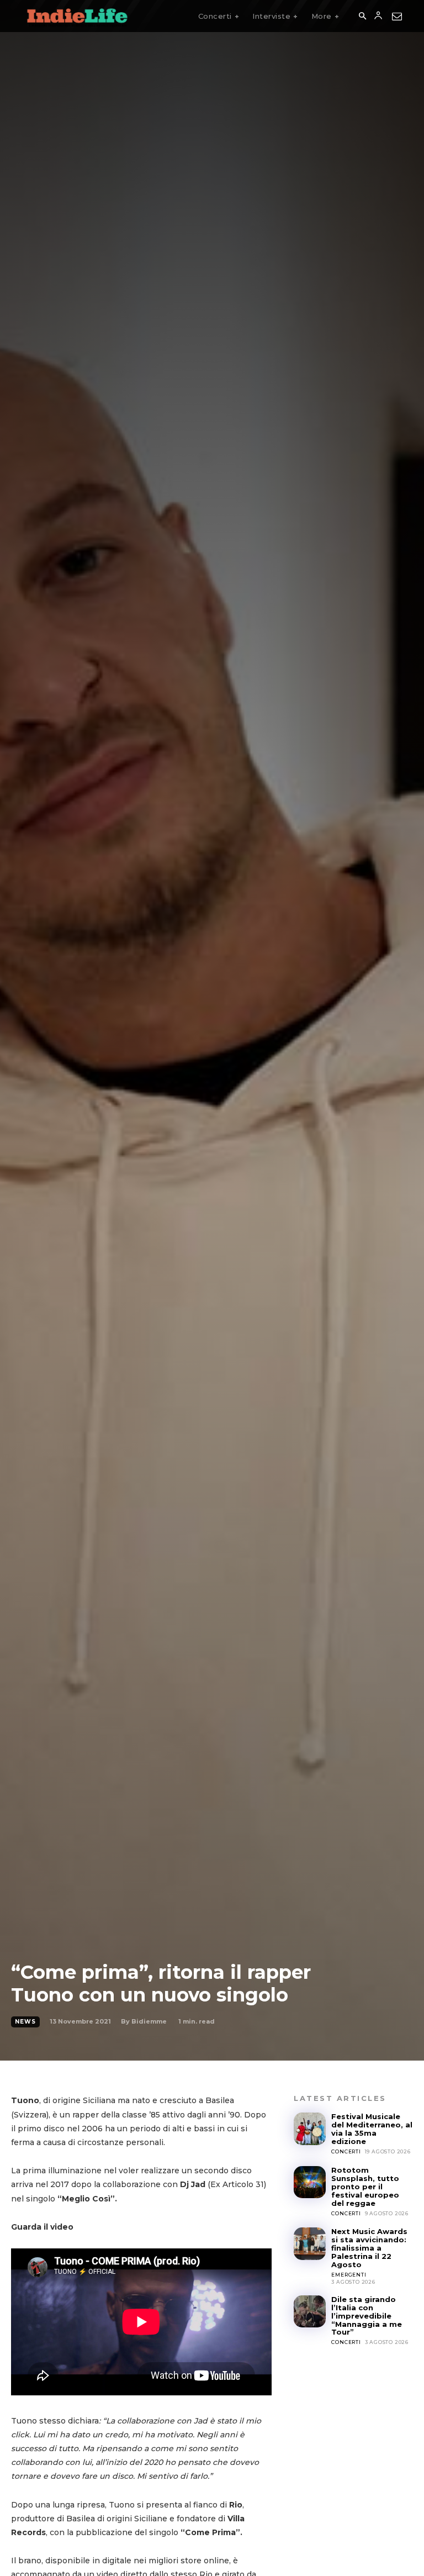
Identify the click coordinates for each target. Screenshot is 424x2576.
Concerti (346, 2151)
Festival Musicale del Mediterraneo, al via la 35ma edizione (372, 2129)
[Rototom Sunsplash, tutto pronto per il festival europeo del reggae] (310, 2182)
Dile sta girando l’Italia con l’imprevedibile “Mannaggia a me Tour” (367, 2316)
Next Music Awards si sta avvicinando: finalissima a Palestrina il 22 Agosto (369, 2248)
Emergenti (349, 2275)
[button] (362, 17)
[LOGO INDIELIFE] (77, 16)
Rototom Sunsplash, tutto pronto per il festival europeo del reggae (365, 2187)
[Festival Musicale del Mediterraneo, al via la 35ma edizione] (310, 2129)
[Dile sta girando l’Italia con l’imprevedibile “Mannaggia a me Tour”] (310, 2311)
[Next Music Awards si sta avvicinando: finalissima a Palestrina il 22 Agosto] (310, 2243)
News (25, 2022)
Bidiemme (149, 2021)
